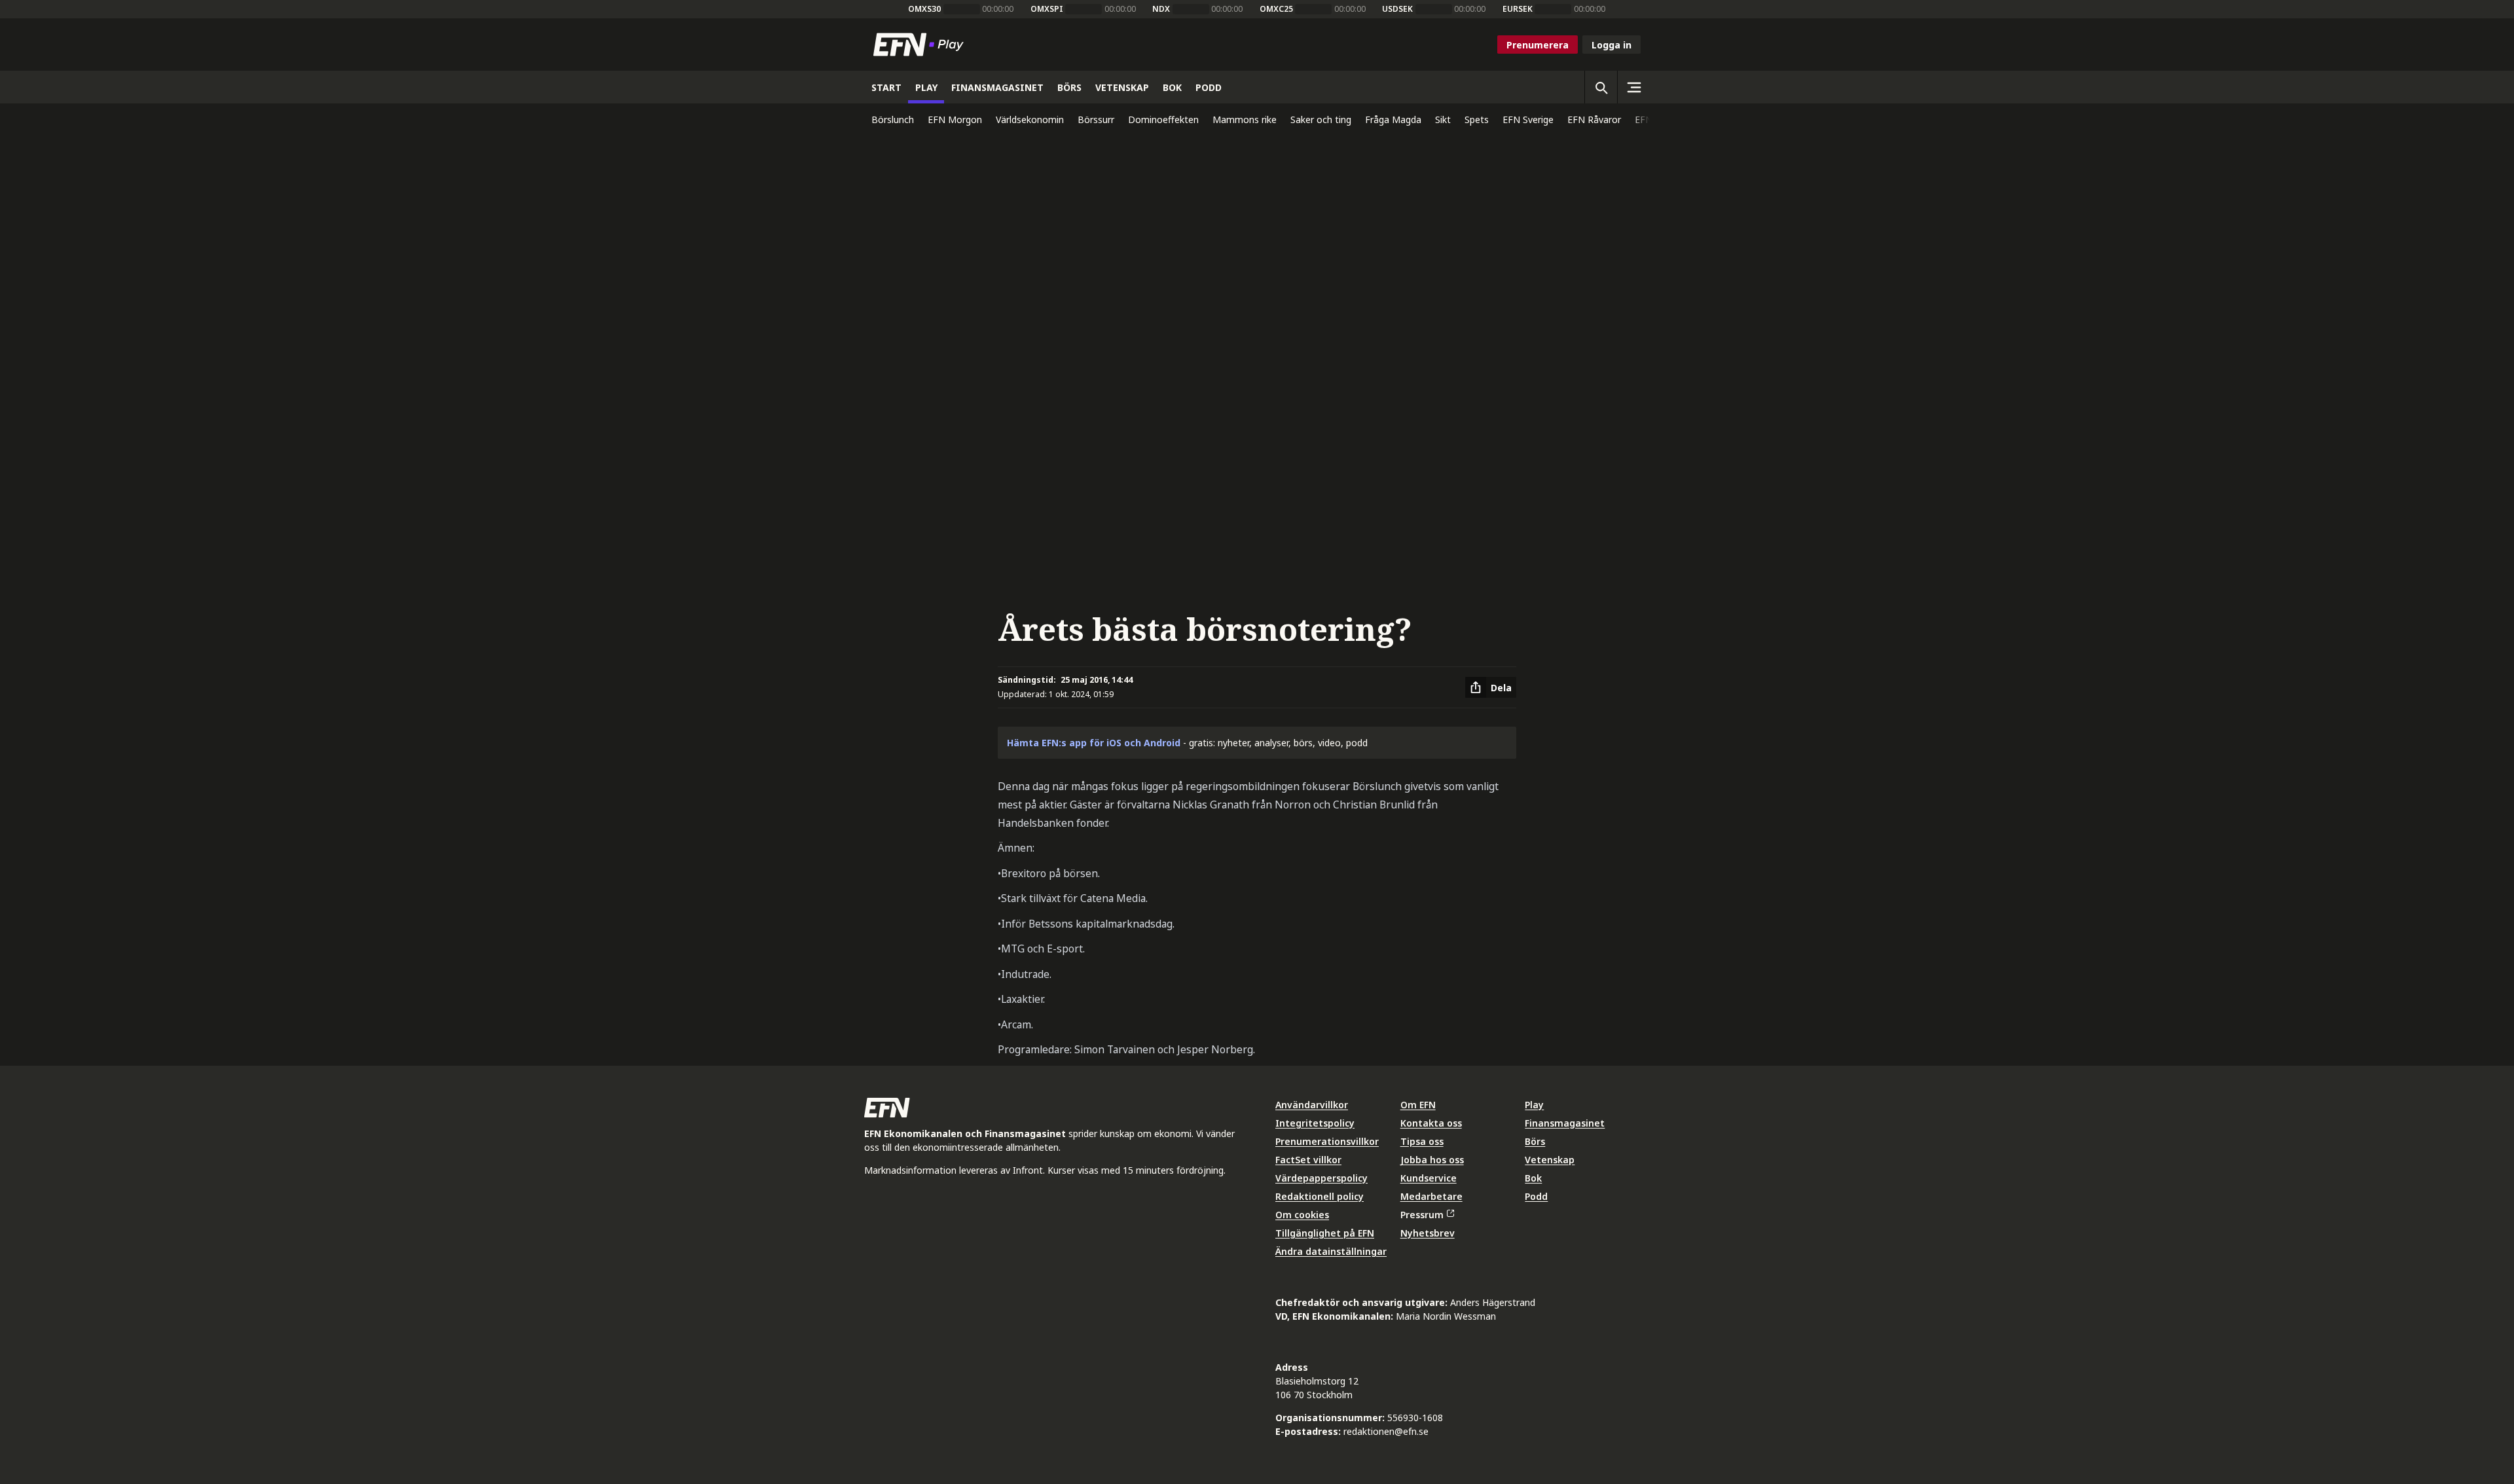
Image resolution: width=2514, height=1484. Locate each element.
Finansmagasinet (1565, 1123)
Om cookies (1302, 1215)
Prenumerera (1538, 45)
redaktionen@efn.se (1386, 1431)
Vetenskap (1550, 1160)
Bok (1533, 1178)
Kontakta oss (1431, 1123)
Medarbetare (1431, 1196)
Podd (1536, 1196)
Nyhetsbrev (1428, 1233)
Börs (1535, 1141)
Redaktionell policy (1320, 1196)
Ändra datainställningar (1331, 1251)
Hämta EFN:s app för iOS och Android (1094, 743)
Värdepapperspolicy (1321, 1178)
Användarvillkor (1312, 1105)
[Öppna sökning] (1601, 87)
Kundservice (1429, 1178)
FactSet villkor (1308, 1160)
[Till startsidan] (921, 45)
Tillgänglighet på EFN (1325, 1233)
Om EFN (1418, 1105)
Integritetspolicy (1315, 1123)
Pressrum (1422, 1215)
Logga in (1612, 45)
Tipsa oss (1422, 1141)
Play (1534, 1105)
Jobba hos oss (1432, 1160)
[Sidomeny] (1633, 87)
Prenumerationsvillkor (1327, 1141)
